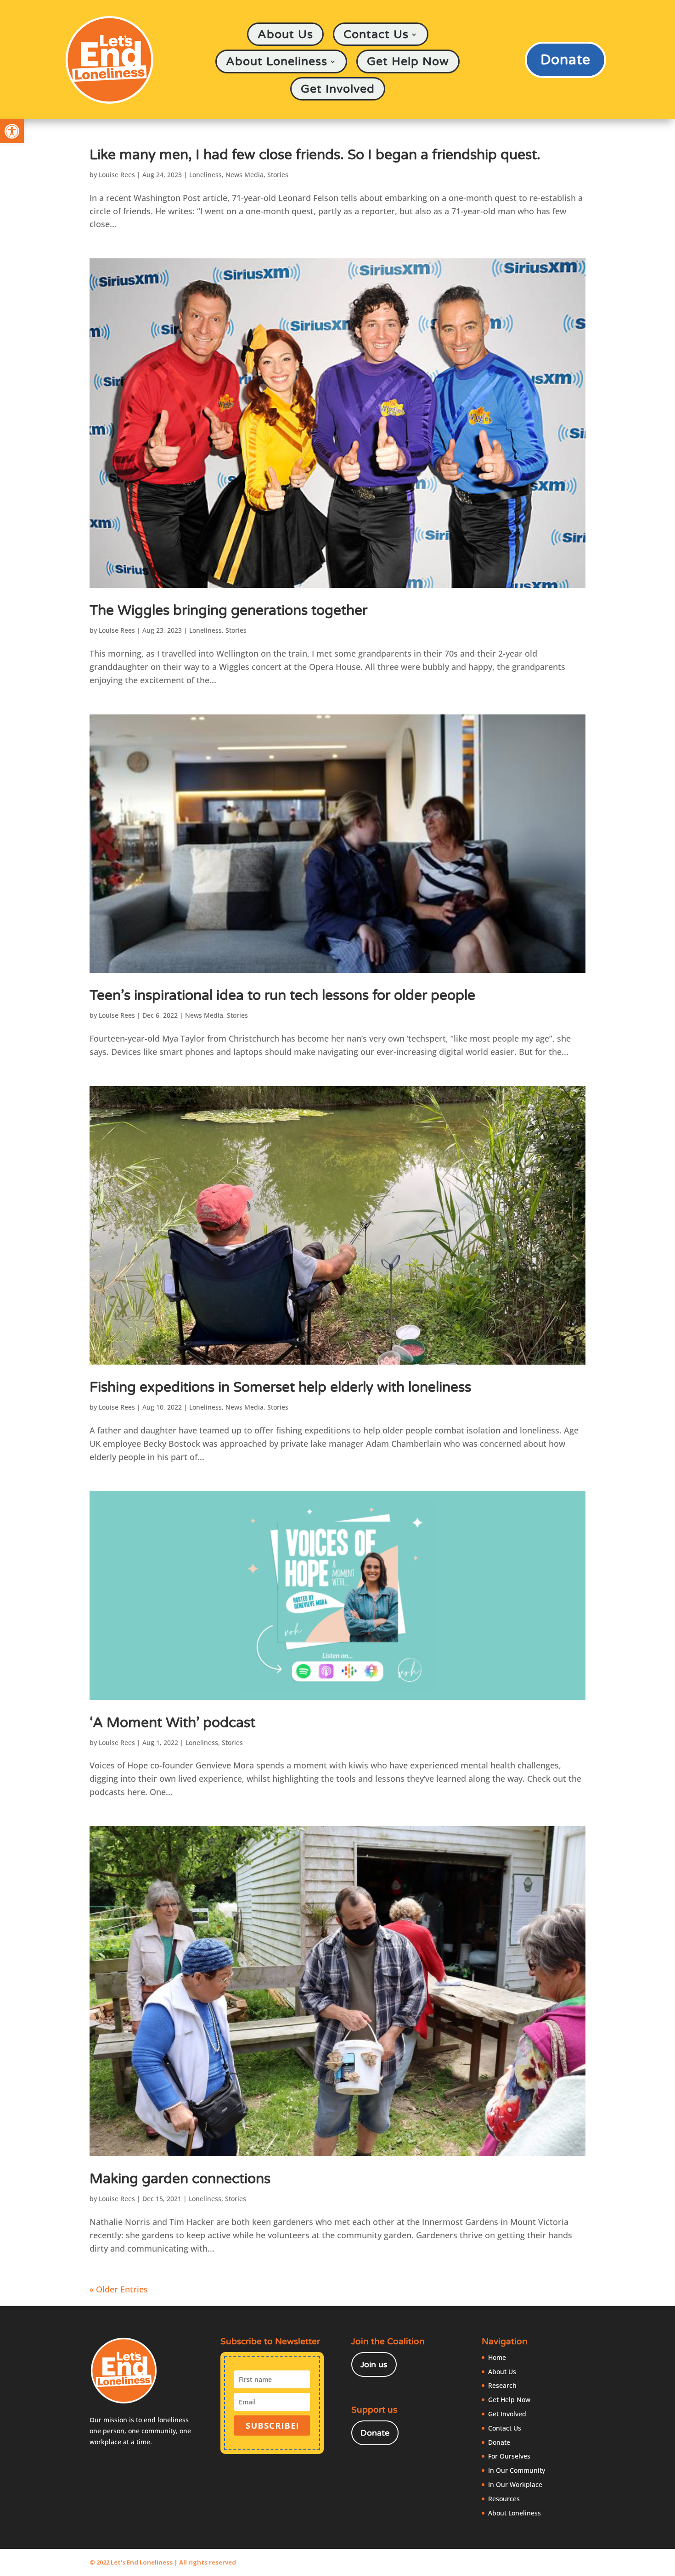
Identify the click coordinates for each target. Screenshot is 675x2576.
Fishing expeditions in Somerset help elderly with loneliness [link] (280, 1387)
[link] (12, 131)
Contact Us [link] (376, 35)
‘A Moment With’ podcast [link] (172, 1723)
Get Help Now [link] (408, 62)
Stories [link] (278, 175)
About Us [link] (285, 35)
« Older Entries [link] (119, 2289)
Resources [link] (504, 2499)
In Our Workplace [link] (515, 2484)
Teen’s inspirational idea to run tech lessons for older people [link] (282, 995)
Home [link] (497, 2357)
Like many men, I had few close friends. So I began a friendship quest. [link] (315, 155)
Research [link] (502, 2385)
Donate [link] (565, 60)
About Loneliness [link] (277, 62)
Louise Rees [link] (117, 175)
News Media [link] (245, 175)
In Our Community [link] (517, 2470)
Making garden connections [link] (180, 2179)
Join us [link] (374, 2364)
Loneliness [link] (205, 175)
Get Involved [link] (338, 89)
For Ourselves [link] (509, 2456)
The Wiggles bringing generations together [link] (228, 611)
